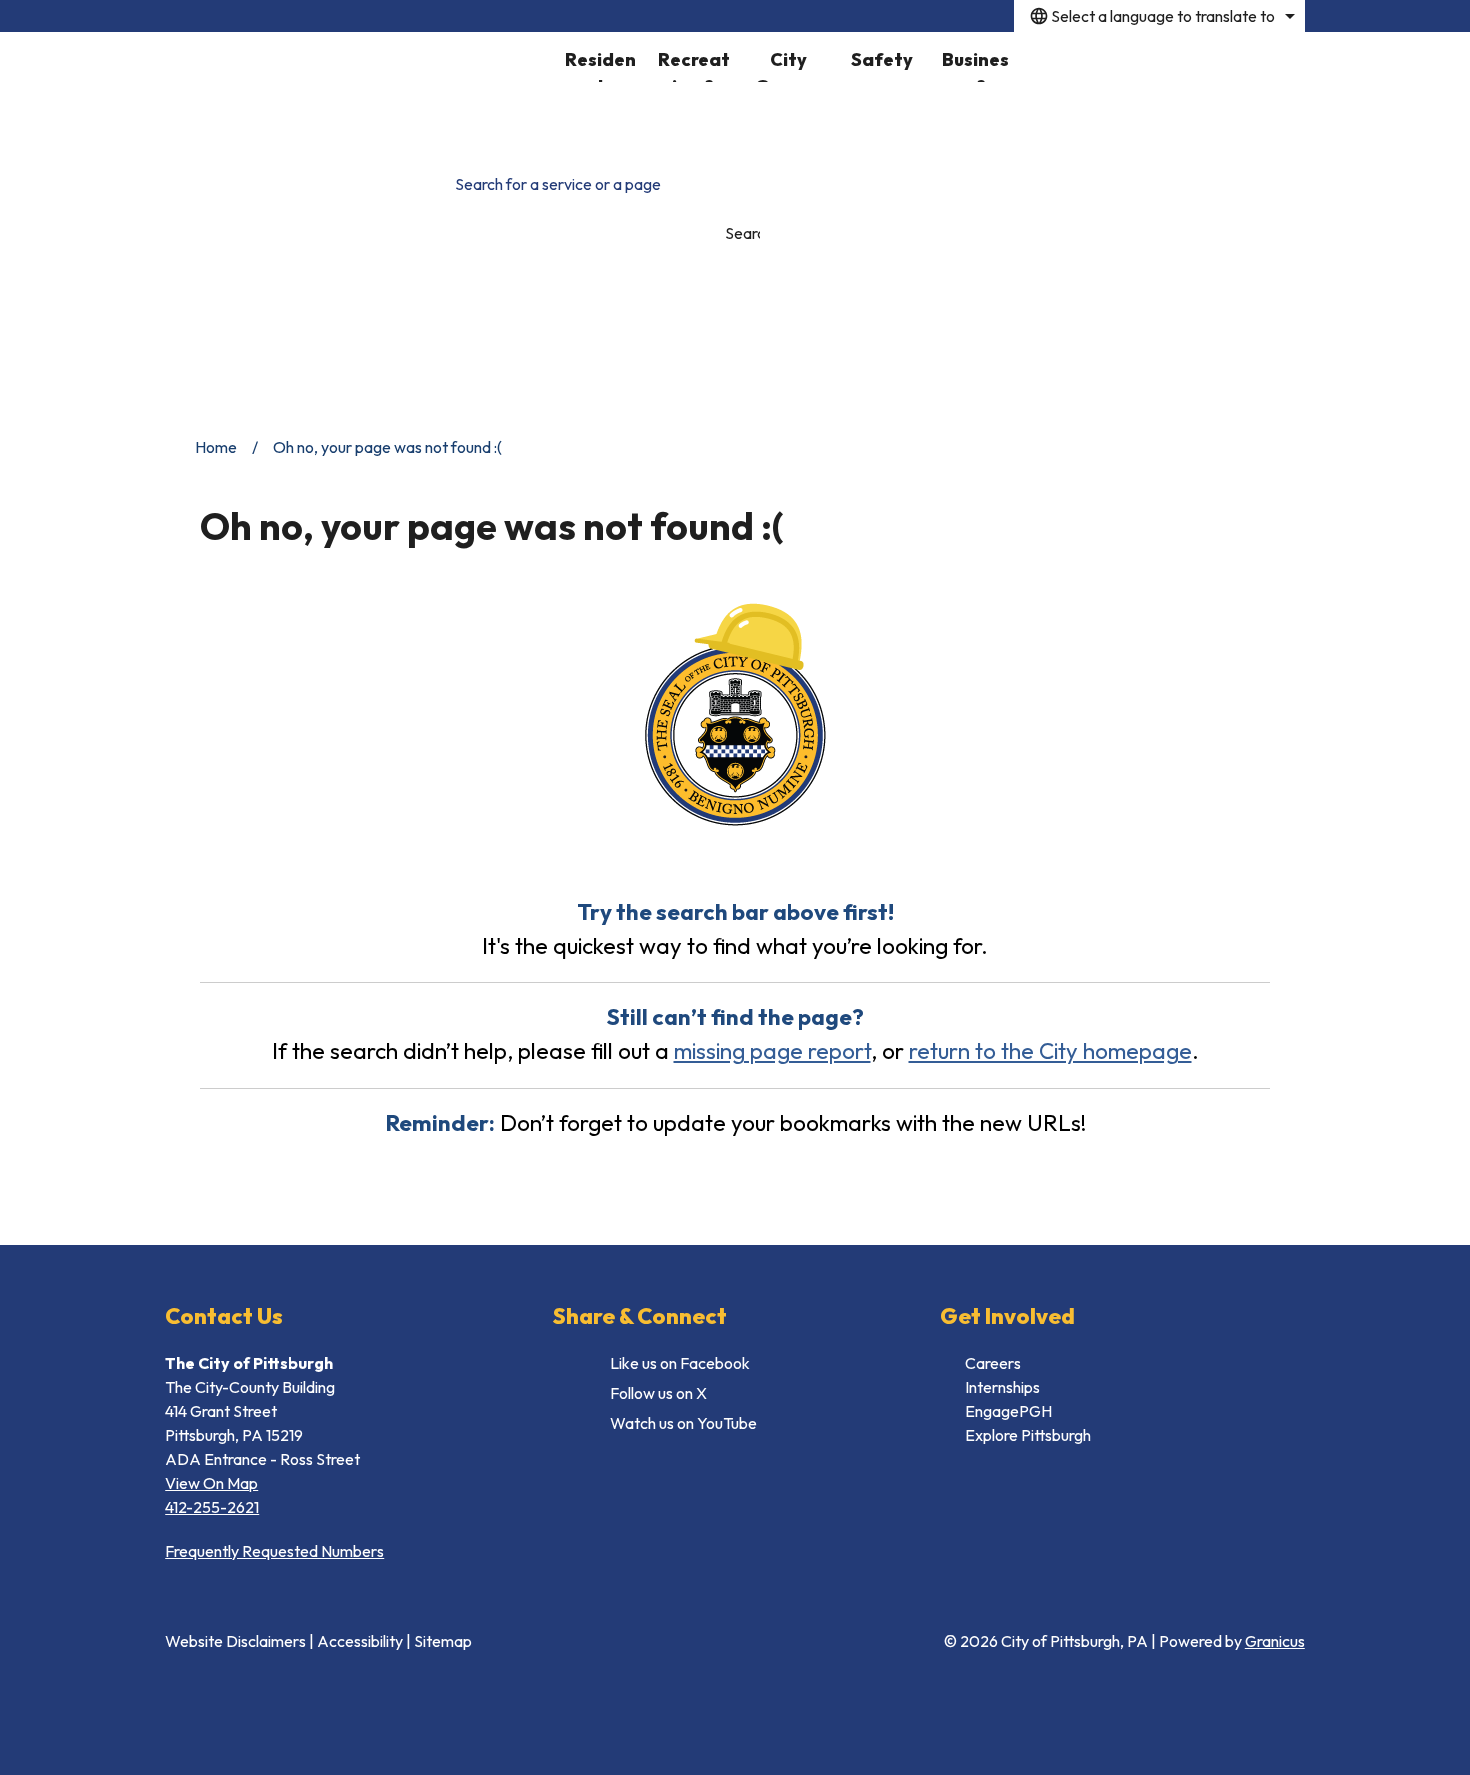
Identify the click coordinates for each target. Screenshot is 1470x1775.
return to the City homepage (1050, 1050)
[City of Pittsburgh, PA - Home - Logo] (359, 90)
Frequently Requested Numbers (274, 1551)
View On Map (211, 1483)
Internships (1002, 1387)
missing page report (772, 1050)
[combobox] (1159, 16)
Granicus (1275, 1641)
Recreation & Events (694, 65)
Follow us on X (658, 1393)
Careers (993, 1363)
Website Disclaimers (235, 1641)
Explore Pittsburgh (1028, 1435)
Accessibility (360, 1641)
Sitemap (443, 1641)
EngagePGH (1008, 1411)
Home (216, 447)
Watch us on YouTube (683, 1423)
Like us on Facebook (680, 1363)
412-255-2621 (212, 1507)
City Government (788, 65)
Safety (882, 59)
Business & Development (975, 65)
